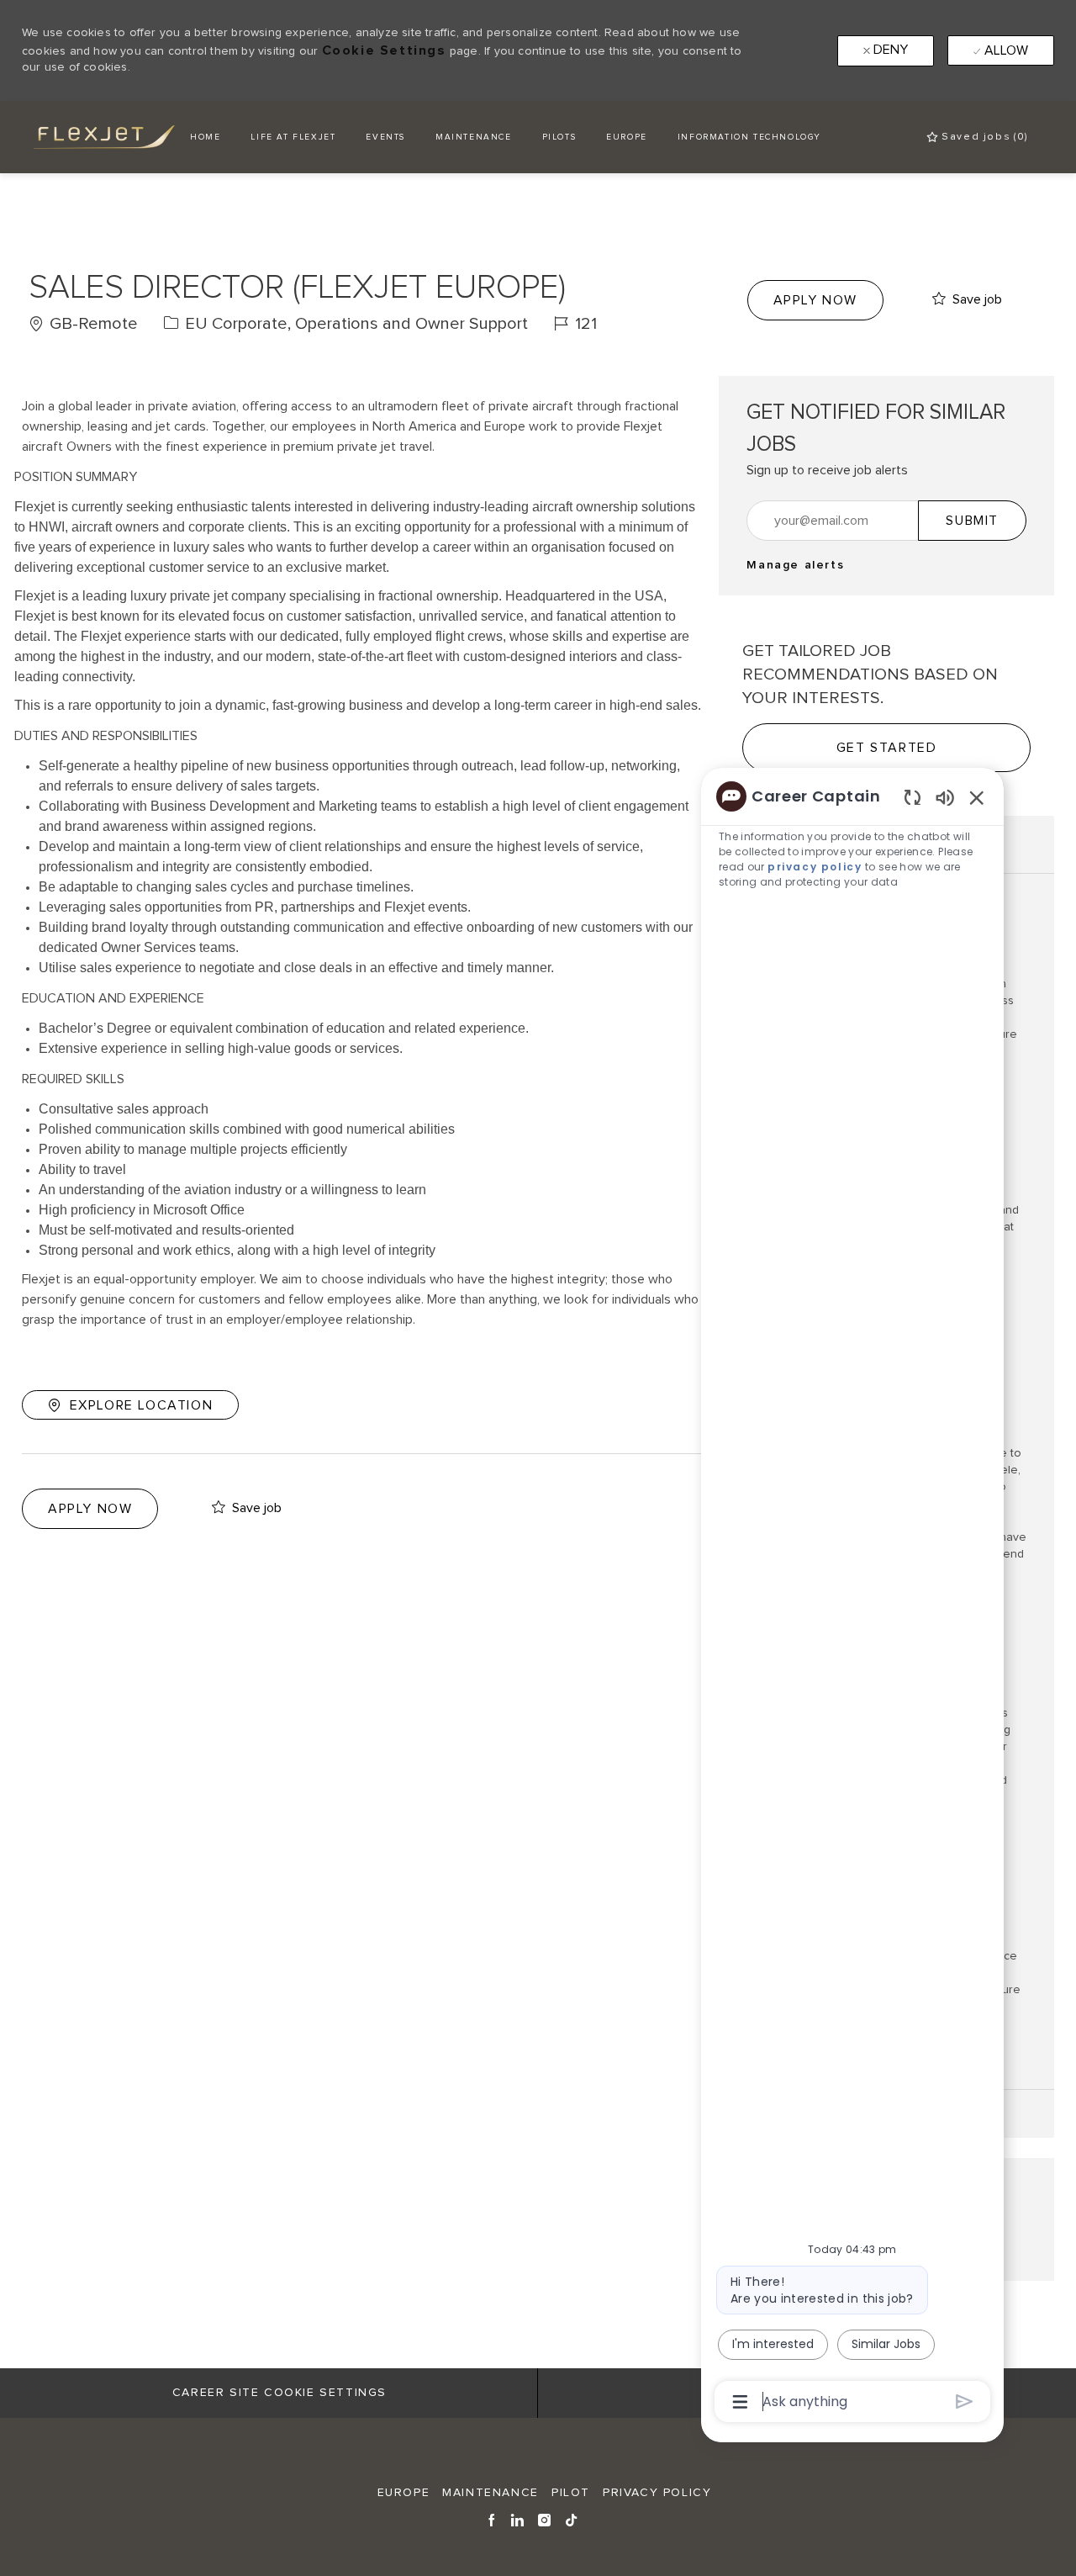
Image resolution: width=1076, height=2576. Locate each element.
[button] (815, 300)
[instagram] (545, 2519)
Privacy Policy (657, 2493)
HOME (205, 137)
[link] (795, 565)
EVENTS (385, 137)
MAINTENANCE (474, 137)
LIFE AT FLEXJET (293, 137)
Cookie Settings (384, 50)
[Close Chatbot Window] (977, 797)
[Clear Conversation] (912, 797)
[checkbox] (967, 300)
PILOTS (559, 137)
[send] (965, 2401)
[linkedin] (518, 2519)
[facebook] (492, 2519)
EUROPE (627, 137)
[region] (852, 1597)
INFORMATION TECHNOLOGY (749, 137)
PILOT (571, 2493)
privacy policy (815, 867)
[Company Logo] (91, 137)
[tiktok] (572, 2519)
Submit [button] (972, 521)
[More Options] (740, 2402)
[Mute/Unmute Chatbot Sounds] (945, 797)
